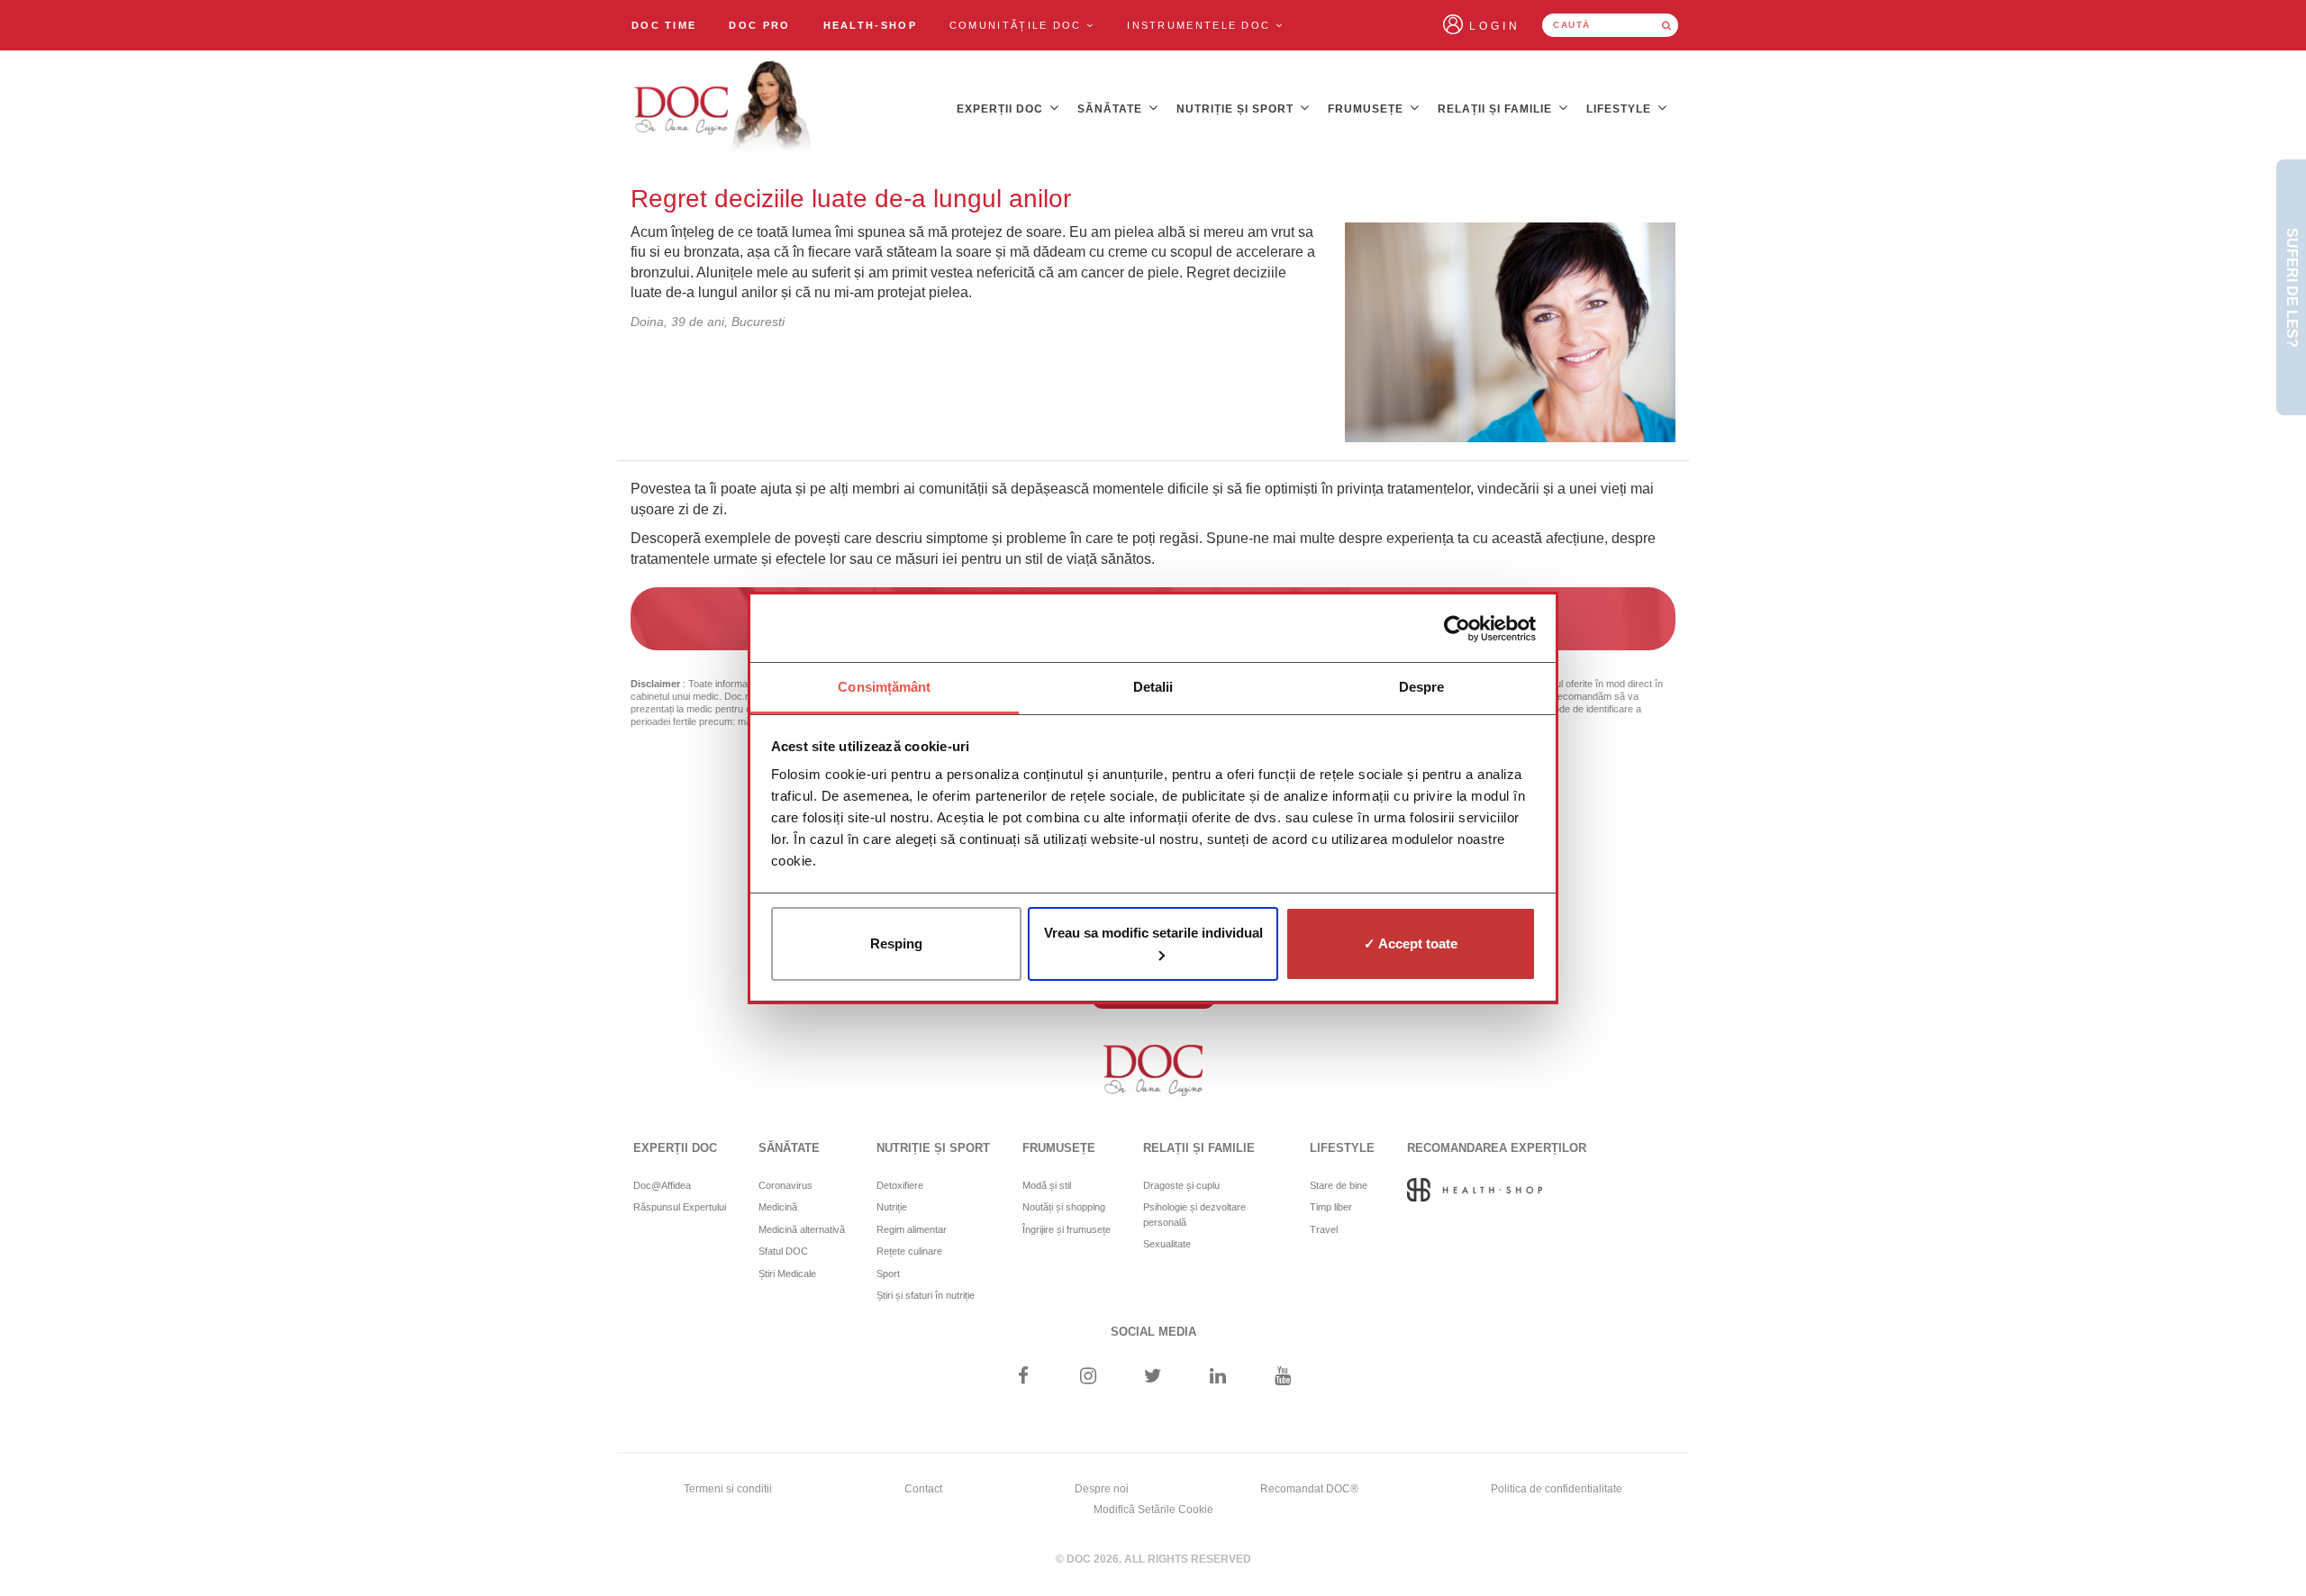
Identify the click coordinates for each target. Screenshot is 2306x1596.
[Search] (1666, 25)
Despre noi (1102, 1489)
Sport (888, 1274)
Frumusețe (1367, 109)
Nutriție (892, 1207)
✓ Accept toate (1411, 943)
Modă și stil (1047, 1185)
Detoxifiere (900, 1185)
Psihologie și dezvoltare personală (1194, 1215)
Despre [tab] (1422, 687)
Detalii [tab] (1153, 687)
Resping (896, 943)
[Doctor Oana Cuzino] (723, 109)
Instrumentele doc (1201, 25)
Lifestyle (1621, 109)
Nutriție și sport (1237, 109)
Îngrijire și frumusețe (1067, 1229)
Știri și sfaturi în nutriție (926, 1295)
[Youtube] (1283, 1378)
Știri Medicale (787, 1274)
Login (1495, 26)
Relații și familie (1497, 109)
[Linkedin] (1218, 1378)
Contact (923, 1489)
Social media (1153, 1332)
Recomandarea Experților (1497, 1148)
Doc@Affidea (662, 1185)
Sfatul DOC (783, 1251)
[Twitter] (1153, 1378)
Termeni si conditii (728, 1489)
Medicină (778, 1207)
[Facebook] (1023, 1378)
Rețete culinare (909, 1251)
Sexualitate (1167, 1244)
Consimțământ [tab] (884, 687)
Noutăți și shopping (1064, 1207)
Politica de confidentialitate (1557, 1489)
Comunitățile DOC (1018, 25)
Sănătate (1112, 109)
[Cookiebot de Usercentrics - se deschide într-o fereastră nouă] (1457, 629)
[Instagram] (1088, 1378)
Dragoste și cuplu (1181, 1185)
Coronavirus (785, 1185)
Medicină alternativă (802, 1229)
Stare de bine (1339, 1185)
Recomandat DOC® (1309, 1489)
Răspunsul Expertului (680, 1207)
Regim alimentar (912, 1229)
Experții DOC (1002, 109)
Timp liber (1331, 1207)
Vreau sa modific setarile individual (1153, 933)
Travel (1324, 1229)
